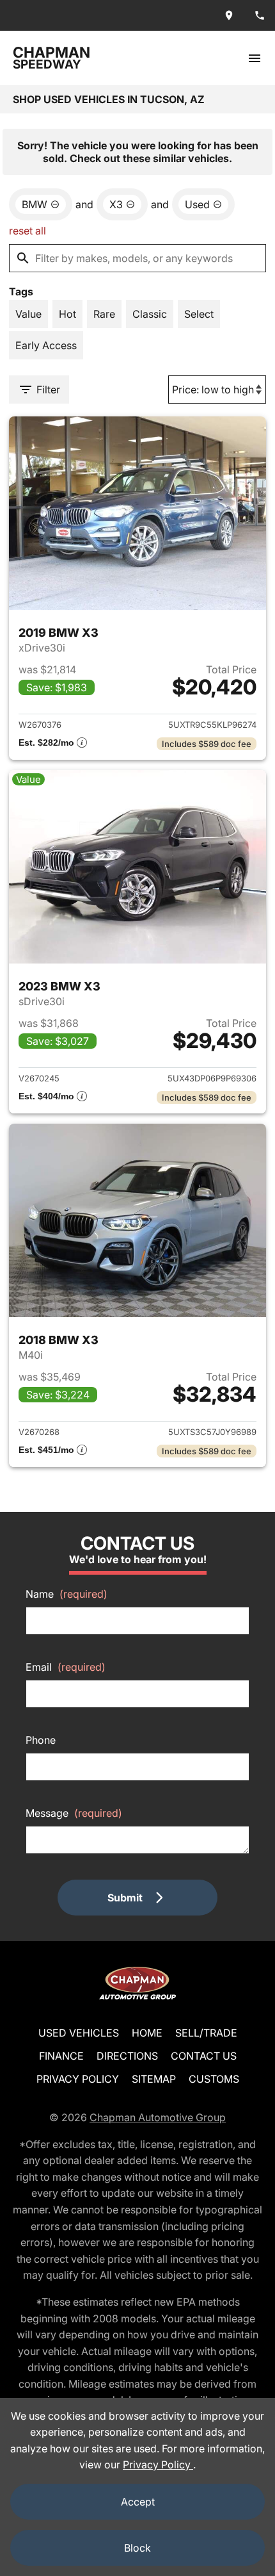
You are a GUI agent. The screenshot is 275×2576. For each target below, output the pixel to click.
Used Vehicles (79, 2033)
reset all (27, 231)
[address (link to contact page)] (229, 15)
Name (67, 1594)
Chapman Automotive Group (158, 2117)
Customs (214, 2079)
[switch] (255, 58)
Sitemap (154, 2079)
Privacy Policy (78, 2079)
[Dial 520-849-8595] (260, 15)
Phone (41, 1740)
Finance (61, 2056)
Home (147, 2033)
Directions (127, 2056)
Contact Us (204, 2056)
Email (66, 1667)
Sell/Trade (206, 2033)
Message (74, 1813)
